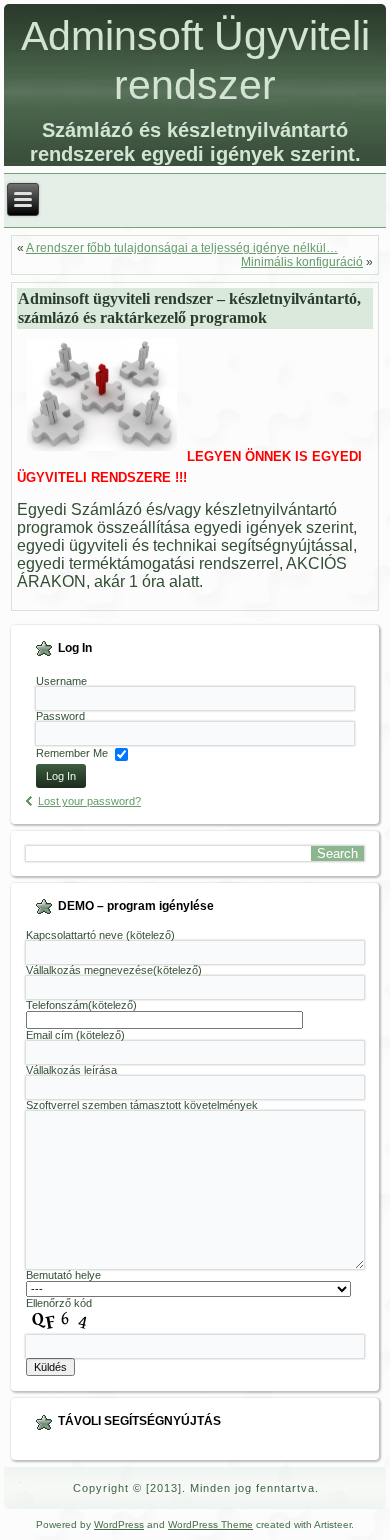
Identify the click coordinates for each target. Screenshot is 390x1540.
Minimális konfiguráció (302, 262)
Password (60, 716)
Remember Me (72, 754)
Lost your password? (89, 801)
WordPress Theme (210, 1524)
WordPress (119, 1524)
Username (61, 681)
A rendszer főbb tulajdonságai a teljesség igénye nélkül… (182, 248)
